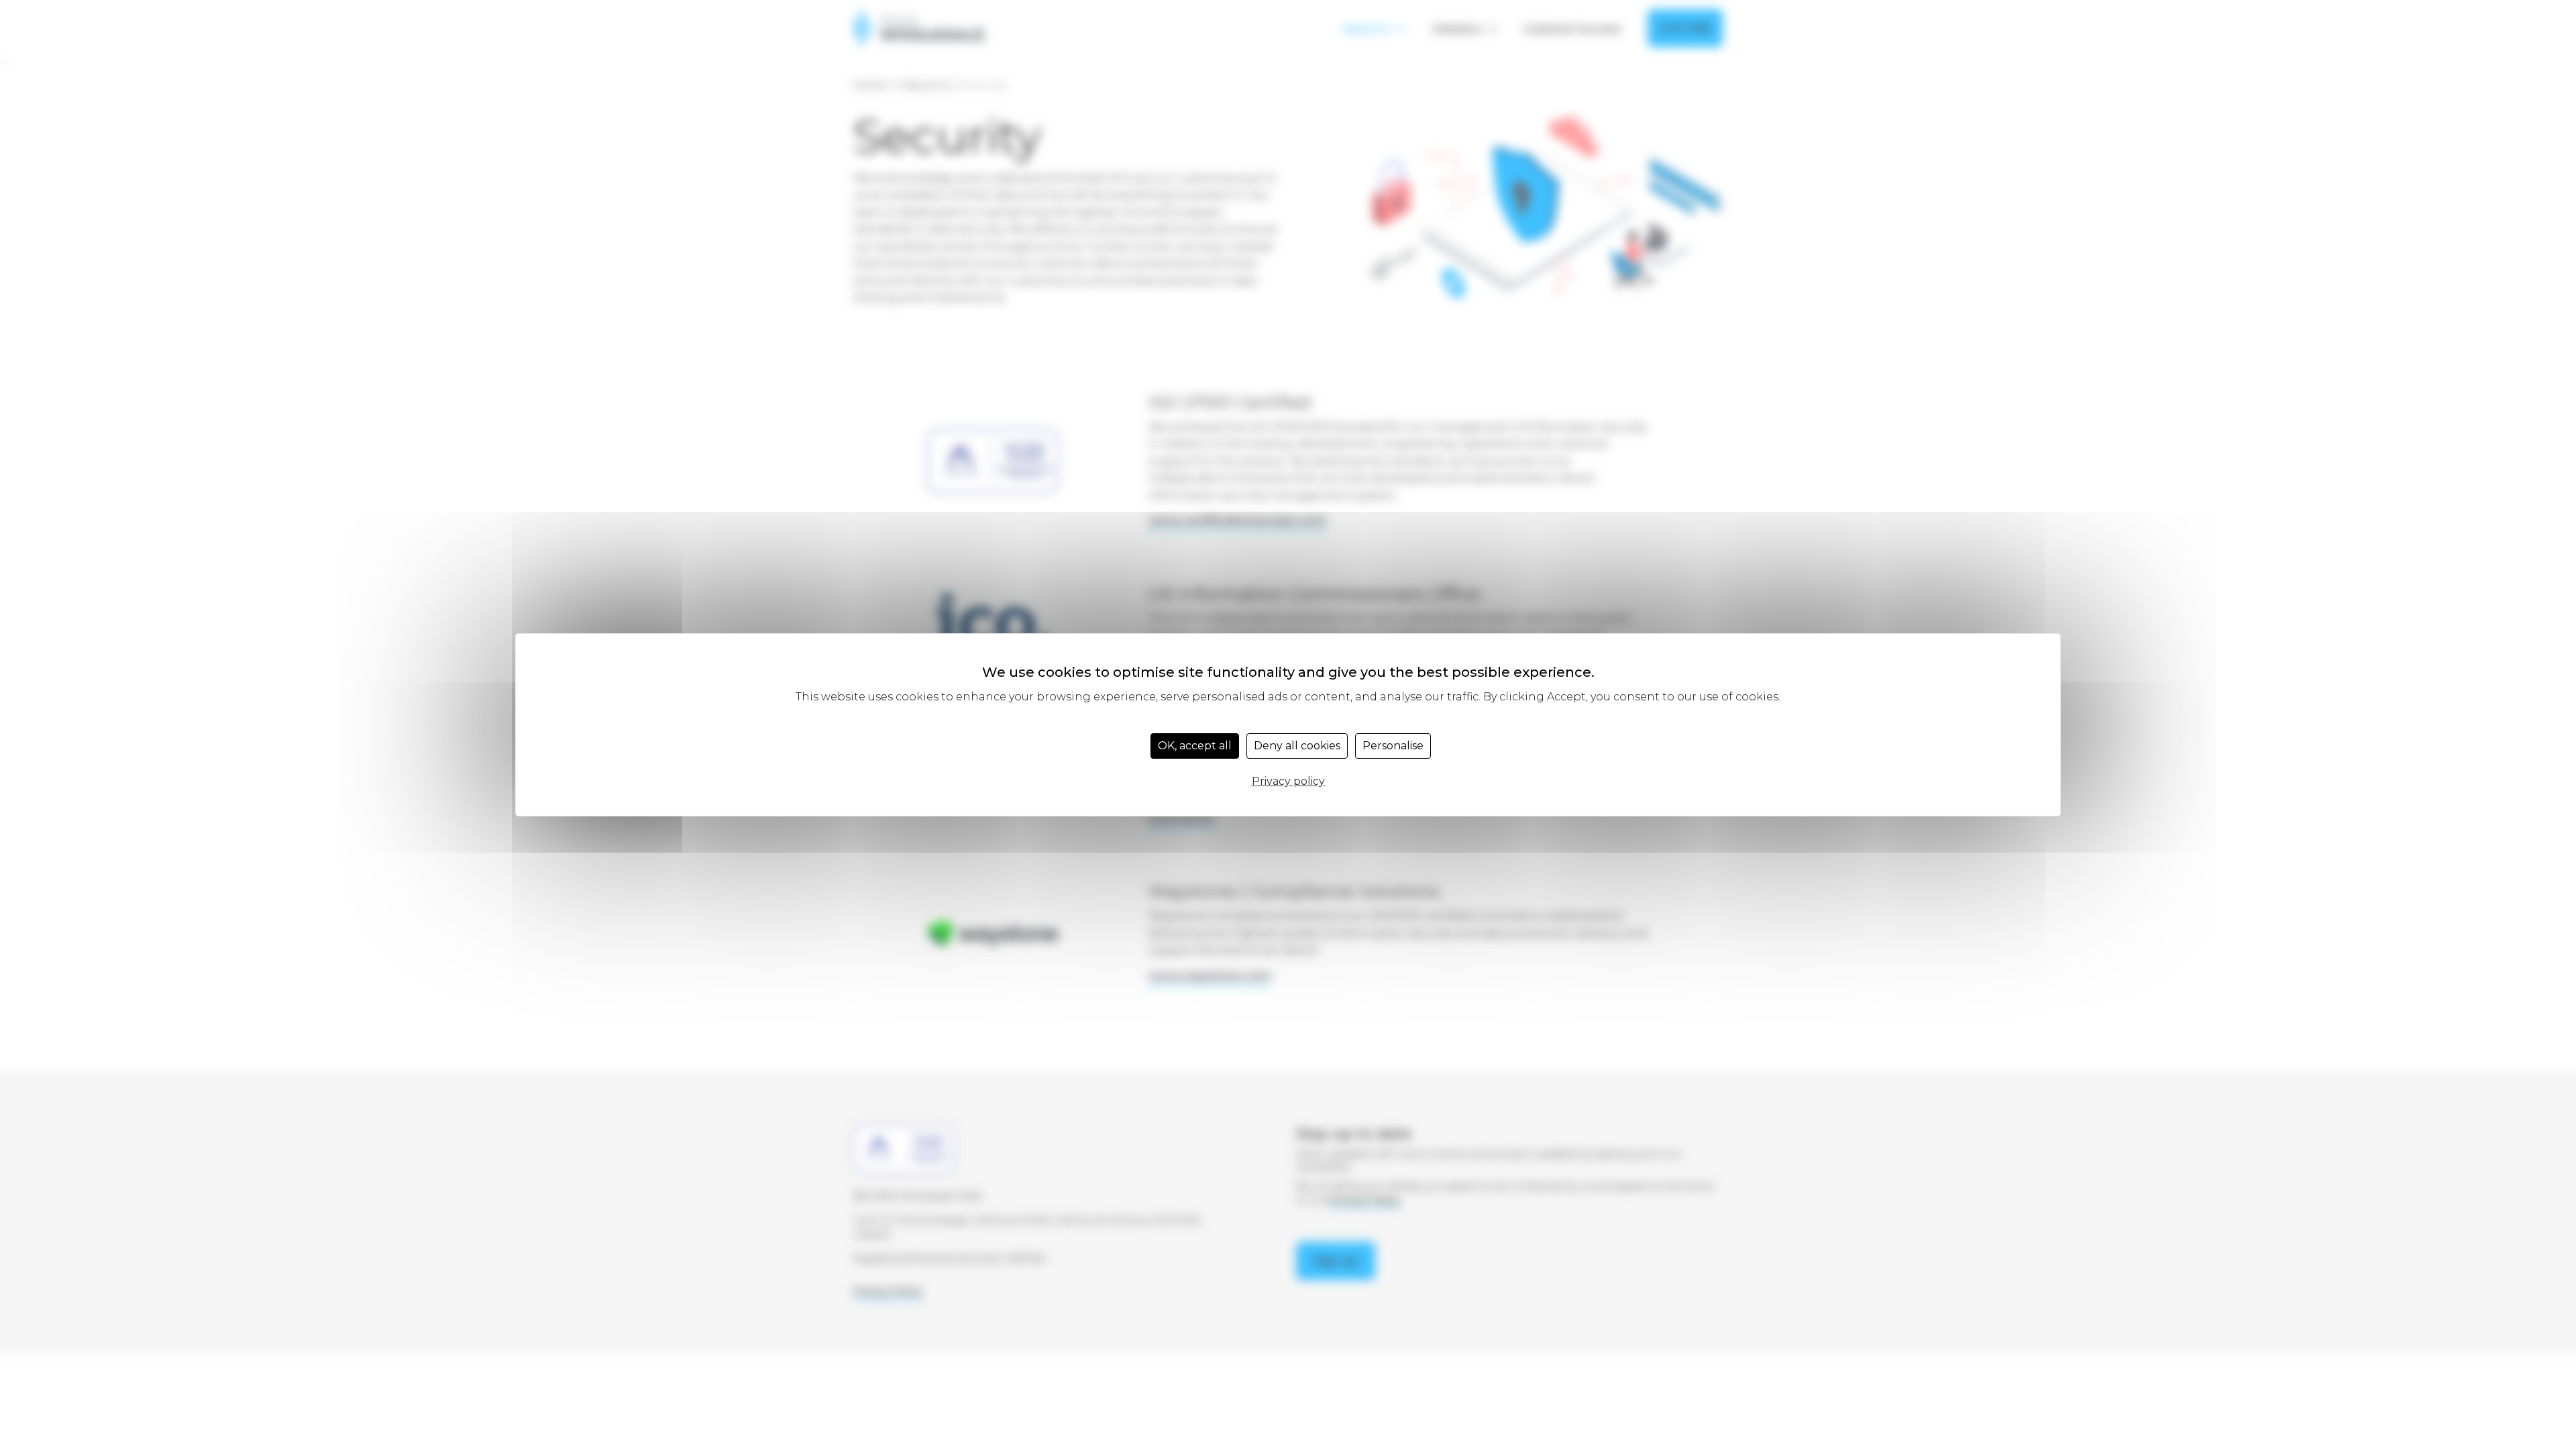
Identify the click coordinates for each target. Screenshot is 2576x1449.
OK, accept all (1195, 746)
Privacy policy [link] (1288, 781)
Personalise (1393, 746)
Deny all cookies (1297, 746)
